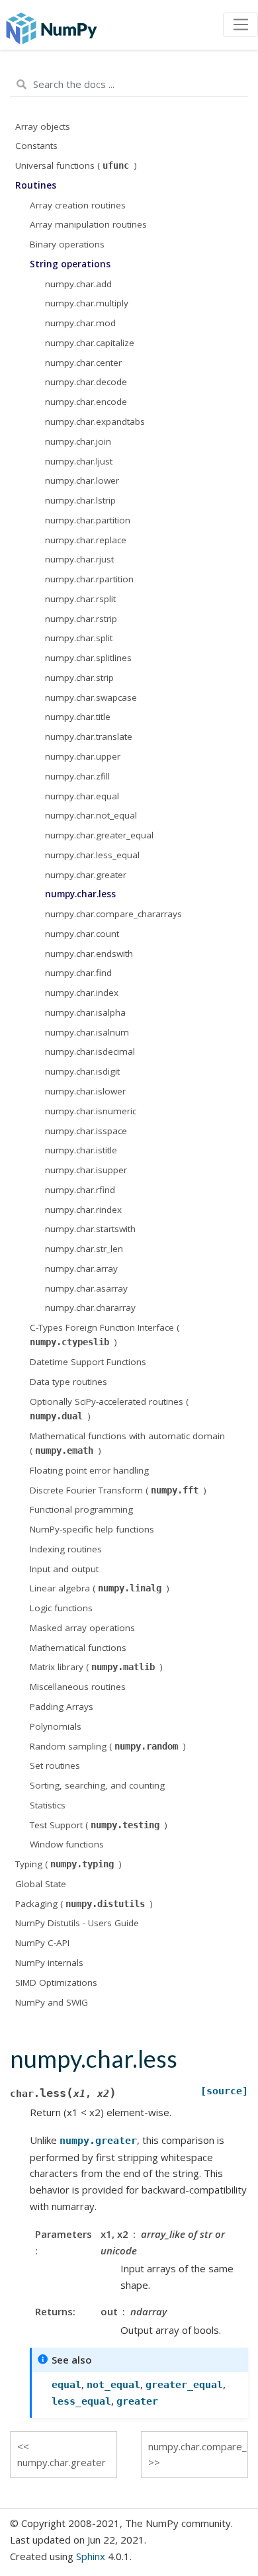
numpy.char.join (78, 441)
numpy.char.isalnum (87, 1032)
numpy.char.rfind (80, 1190)
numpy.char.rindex (83, 1210)
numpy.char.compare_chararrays (113, 914)
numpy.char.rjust (79, 559)
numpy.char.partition (88, 520)
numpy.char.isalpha (85, 1012)
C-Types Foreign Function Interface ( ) (105, 1335)
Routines (36, 185)
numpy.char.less (80, 894)
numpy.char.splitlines (88, 658)
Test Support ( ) (99, 1825)
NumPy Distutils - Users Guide (77, 1923)
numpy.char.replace (86, 540)
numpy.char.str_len (84, 1249)
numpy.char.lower (82, 480)
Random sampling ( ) (108, 1746)
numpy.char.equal (82, 796)
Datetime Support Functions (88, 1362)
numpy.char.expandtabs (95, 422)
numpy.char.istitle (81, 1150)
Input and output (64, 1569)
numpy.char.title (78, 717)
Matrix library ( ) (96, 1667)
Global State (41, 1884)
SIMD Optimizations (56, 1982)
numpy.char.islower (85, 1091)
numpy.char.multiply (87, 303)
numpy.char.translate (89, 736)
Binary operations (67, 244)
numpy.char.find (78, 973)
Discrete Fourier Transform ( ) (118, 1490)
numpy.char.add (78, 284)
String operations (70, 264)
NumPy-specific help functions (92, 1529)
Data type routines (68, 1382)
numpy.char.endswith (89, 954)
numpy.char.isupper (86, 1170)
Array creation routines (78, 205)
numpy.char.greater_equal (99, 835)
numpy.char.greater (86, 875)
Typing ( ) (68, 1864)
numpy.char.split (79, 638)
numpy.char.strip (79, 678)
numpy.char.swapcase (91, 697)
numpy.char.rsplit (80, 599)
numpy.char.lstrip (80, 500)
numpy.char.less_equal (92, 855)
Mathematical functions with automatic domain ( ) (127, 1443)
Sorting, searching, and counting (97, 1785)
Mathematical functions (78, 1648)
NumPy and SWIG (52, 2002)
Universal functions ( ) (76, 165)
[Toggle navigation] (240, 25)
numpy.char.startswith (90, 1229)
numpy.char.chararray (90, 1308)
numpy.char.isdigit (82, 1071)
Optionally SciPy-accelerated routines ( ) (109, 1409)
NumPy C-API (42, 1943)
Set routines (55, 1765)
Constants (36, 146)
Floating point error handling (89, 1470)
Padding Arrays (62, 1707)
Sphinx (91, 2556)
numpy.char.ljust (79, 461)
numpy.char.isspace (86, 1131)
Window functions (67, 1844)
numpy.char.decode (86, 382)
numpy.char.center (83, 363)
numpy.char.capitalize (90, 343)
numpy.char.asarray (86, 1288)
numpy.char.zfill (77, 776)
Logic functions (61, 1608)
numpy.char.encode (86, 402)
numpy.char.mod (80, 323)
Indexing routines (66, 1549)
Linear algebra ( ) (100, 1588)
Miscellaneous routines (78, 1687)
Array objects (43, 126)
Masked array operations (82, 1628)
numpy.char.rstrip (81, 619)
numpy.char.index (82, 993)
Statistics (48, 1805)
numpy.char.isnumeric (91, 1111)
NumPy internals (49, 1963)
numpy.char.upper (83, 756)
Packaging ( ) (84, 1904)
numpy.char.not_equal (91, 815)
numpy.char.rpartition (89, 579)
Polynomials (56, 1726)
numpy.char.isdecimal (90, 1051)
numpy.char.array (81, 1268)
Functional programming (81, 1509)
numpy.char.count (82, 934)
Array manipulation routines (88, 224)
